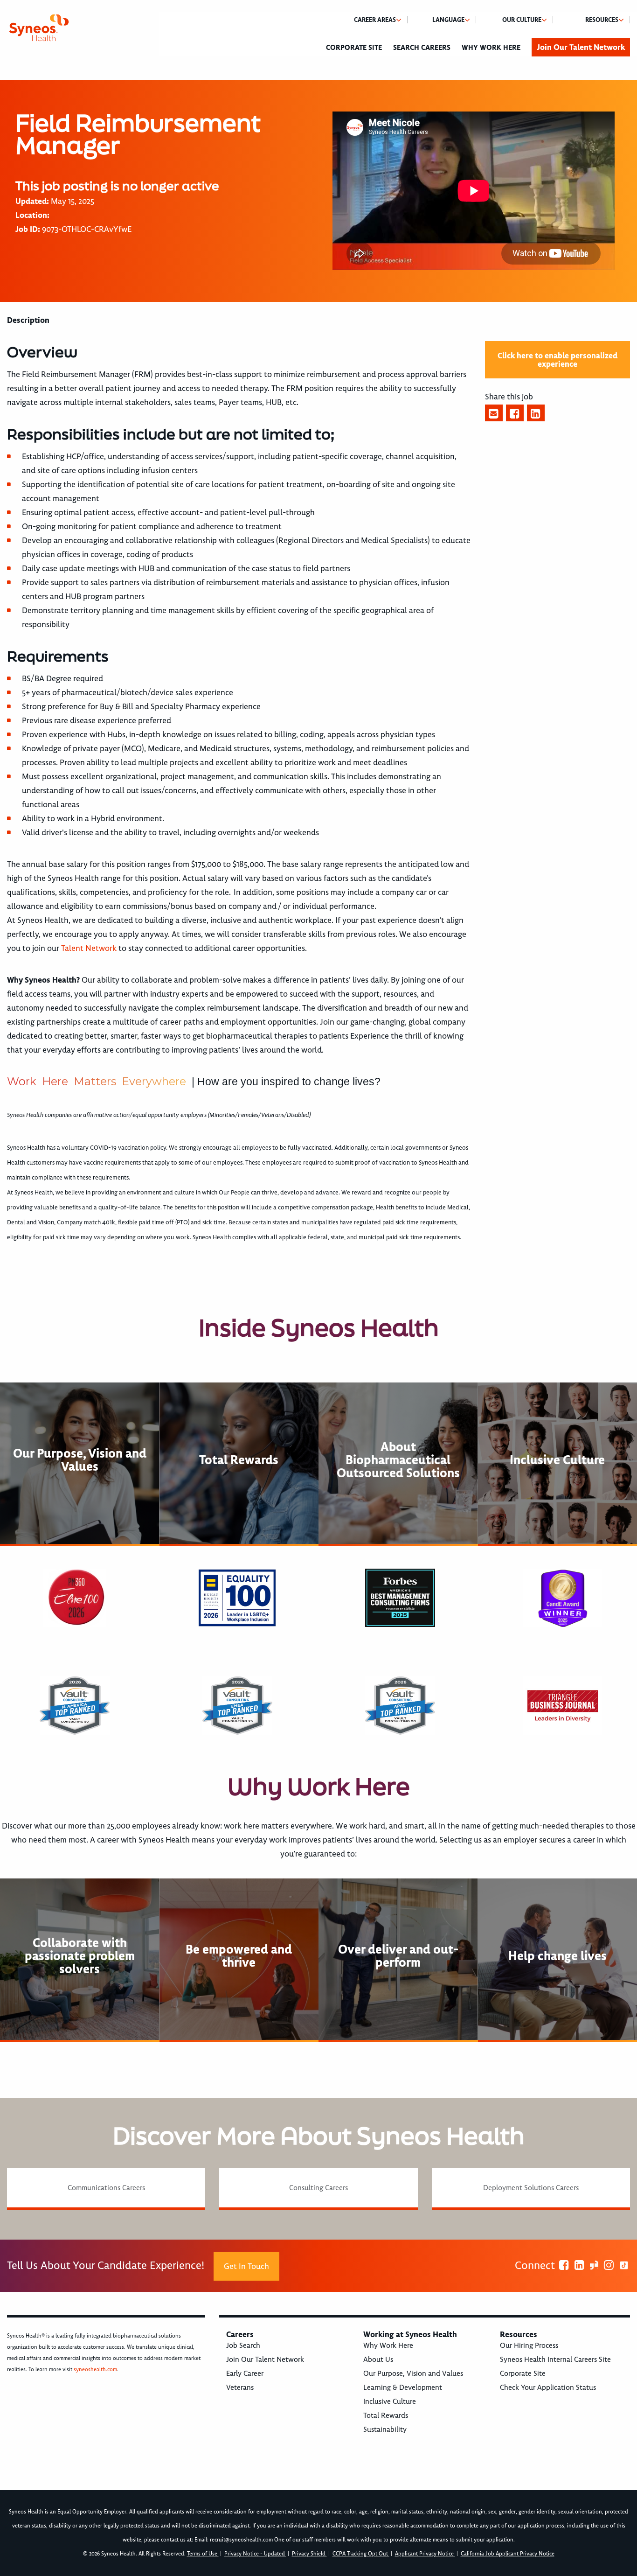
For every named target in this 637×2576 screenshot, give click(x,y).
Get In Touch (246, 2266)
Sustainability (385, 2429)
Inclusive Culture (390, 2401)
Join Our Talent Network (581, 47)
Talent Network (89, 948)
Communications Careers (106, 2188)
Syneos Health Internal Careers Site (555, 2360)
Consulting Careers (318, 2188)
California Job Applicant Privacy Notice (508, 2554)
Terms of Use (203, 2554)
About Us (378, 2360)
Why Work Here (491, 48)
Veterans (240, 2388)
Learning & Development (403, 2388)
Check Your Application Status (548, 2388)
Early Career (245, 2374)
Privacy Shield (309, 2554)
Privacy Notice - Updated (255, 2554)
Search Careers (422, 48)
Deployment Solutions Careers (531, 2188)
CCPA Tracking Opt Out (361, 2554)
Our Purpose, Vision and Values (413, 2374)
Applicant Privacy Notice (425, 2554)
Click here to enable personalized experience (557, 360)
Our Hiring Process (529, 2346)
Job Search (243, 2346)
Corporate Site (354, 48)
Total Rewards (386, 2415)
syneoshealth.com (95, 2370)
